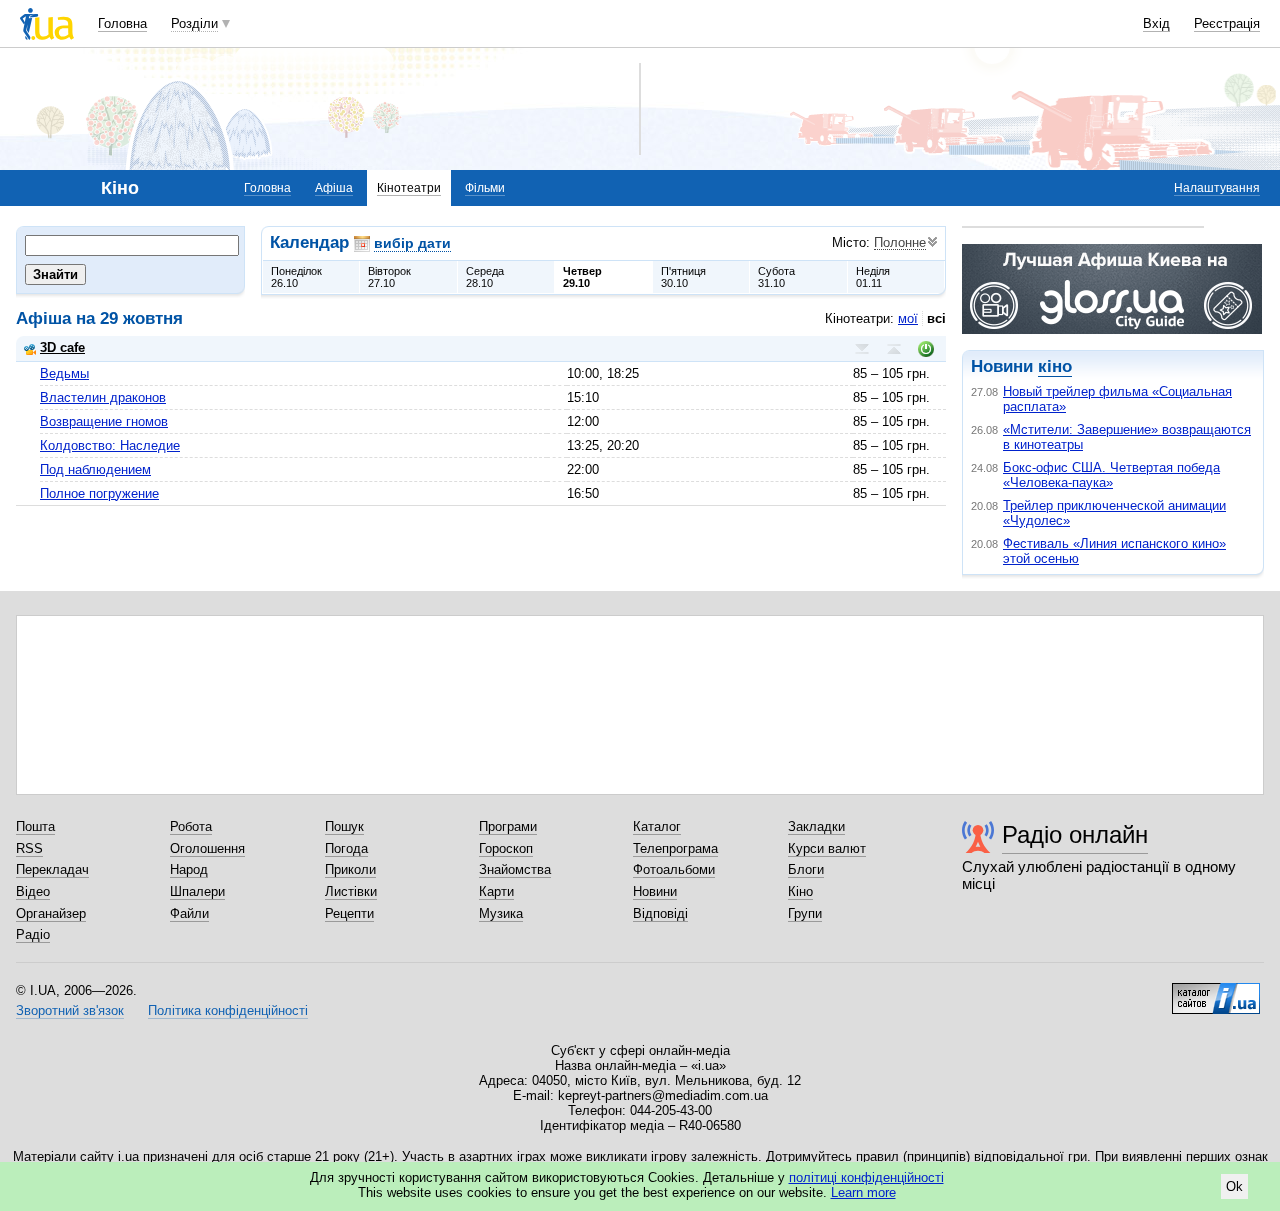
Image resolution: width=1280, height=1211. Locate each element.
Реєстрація (1227, 23)
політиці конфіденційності (866, 1177)
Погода (346, 848)
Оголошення (207, 848)
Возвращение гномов (104, 421)
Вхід (1156, 23)
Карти (496, 891)
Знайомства (515, 869)
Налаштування (1217, 188)
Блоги (806, 869)
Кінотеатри (409, 188)
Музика (501, 913)
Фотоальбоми (674, 869)
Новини (655, 891)
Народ (189, 869)
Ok (1234, 1186)
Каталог (657, 826)
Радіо (33, 934)
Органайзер (51, 913)
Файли (189, 913)
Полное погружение (99, 493)
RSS (29, 848)
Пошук (344, 826)
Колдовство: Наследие (110, 445)
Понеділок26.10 (296, 277)
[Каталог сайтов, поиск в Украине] (1216, 991)
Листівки (351, 891)
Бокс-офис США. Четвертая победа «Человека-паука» (1111, 475)
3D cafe (62, 347)
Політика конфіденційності (228, 1010)
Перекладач (52, 869)
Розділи (194, 23)
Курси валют (827, 848)
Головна (122, 23)
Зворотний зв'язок (70, 1010)
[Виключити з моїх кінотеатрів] (926, 349)
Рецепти (349, 913)
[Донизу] (862, 349)
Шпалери (197, 891)
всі (936, 318)
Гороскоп (506, 848)
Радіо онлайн (1075, 834)
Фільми (485, 188)
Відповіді (660, 913)
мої (908, 318)
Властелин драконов (103, 397)
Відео (33, 891)
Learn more (863, 1192)
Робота (191, 826)
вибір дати (412, 243)
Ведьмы (64, 373)
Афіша (334, 188)
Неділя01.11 (873, 277)
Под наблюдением (95, 469)
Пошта (35, 826)
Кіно (800, 891)
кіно (1055, 366)
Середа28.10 (485, 277)
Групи (805, 913)
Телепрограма (675, 848)
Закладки (816, 826)
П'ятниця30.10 (683, 277)
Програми (508, 826)
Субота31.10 (776, 277)
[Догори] (894, 349)
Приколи (350, 869)
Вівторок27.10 (389, 277)
